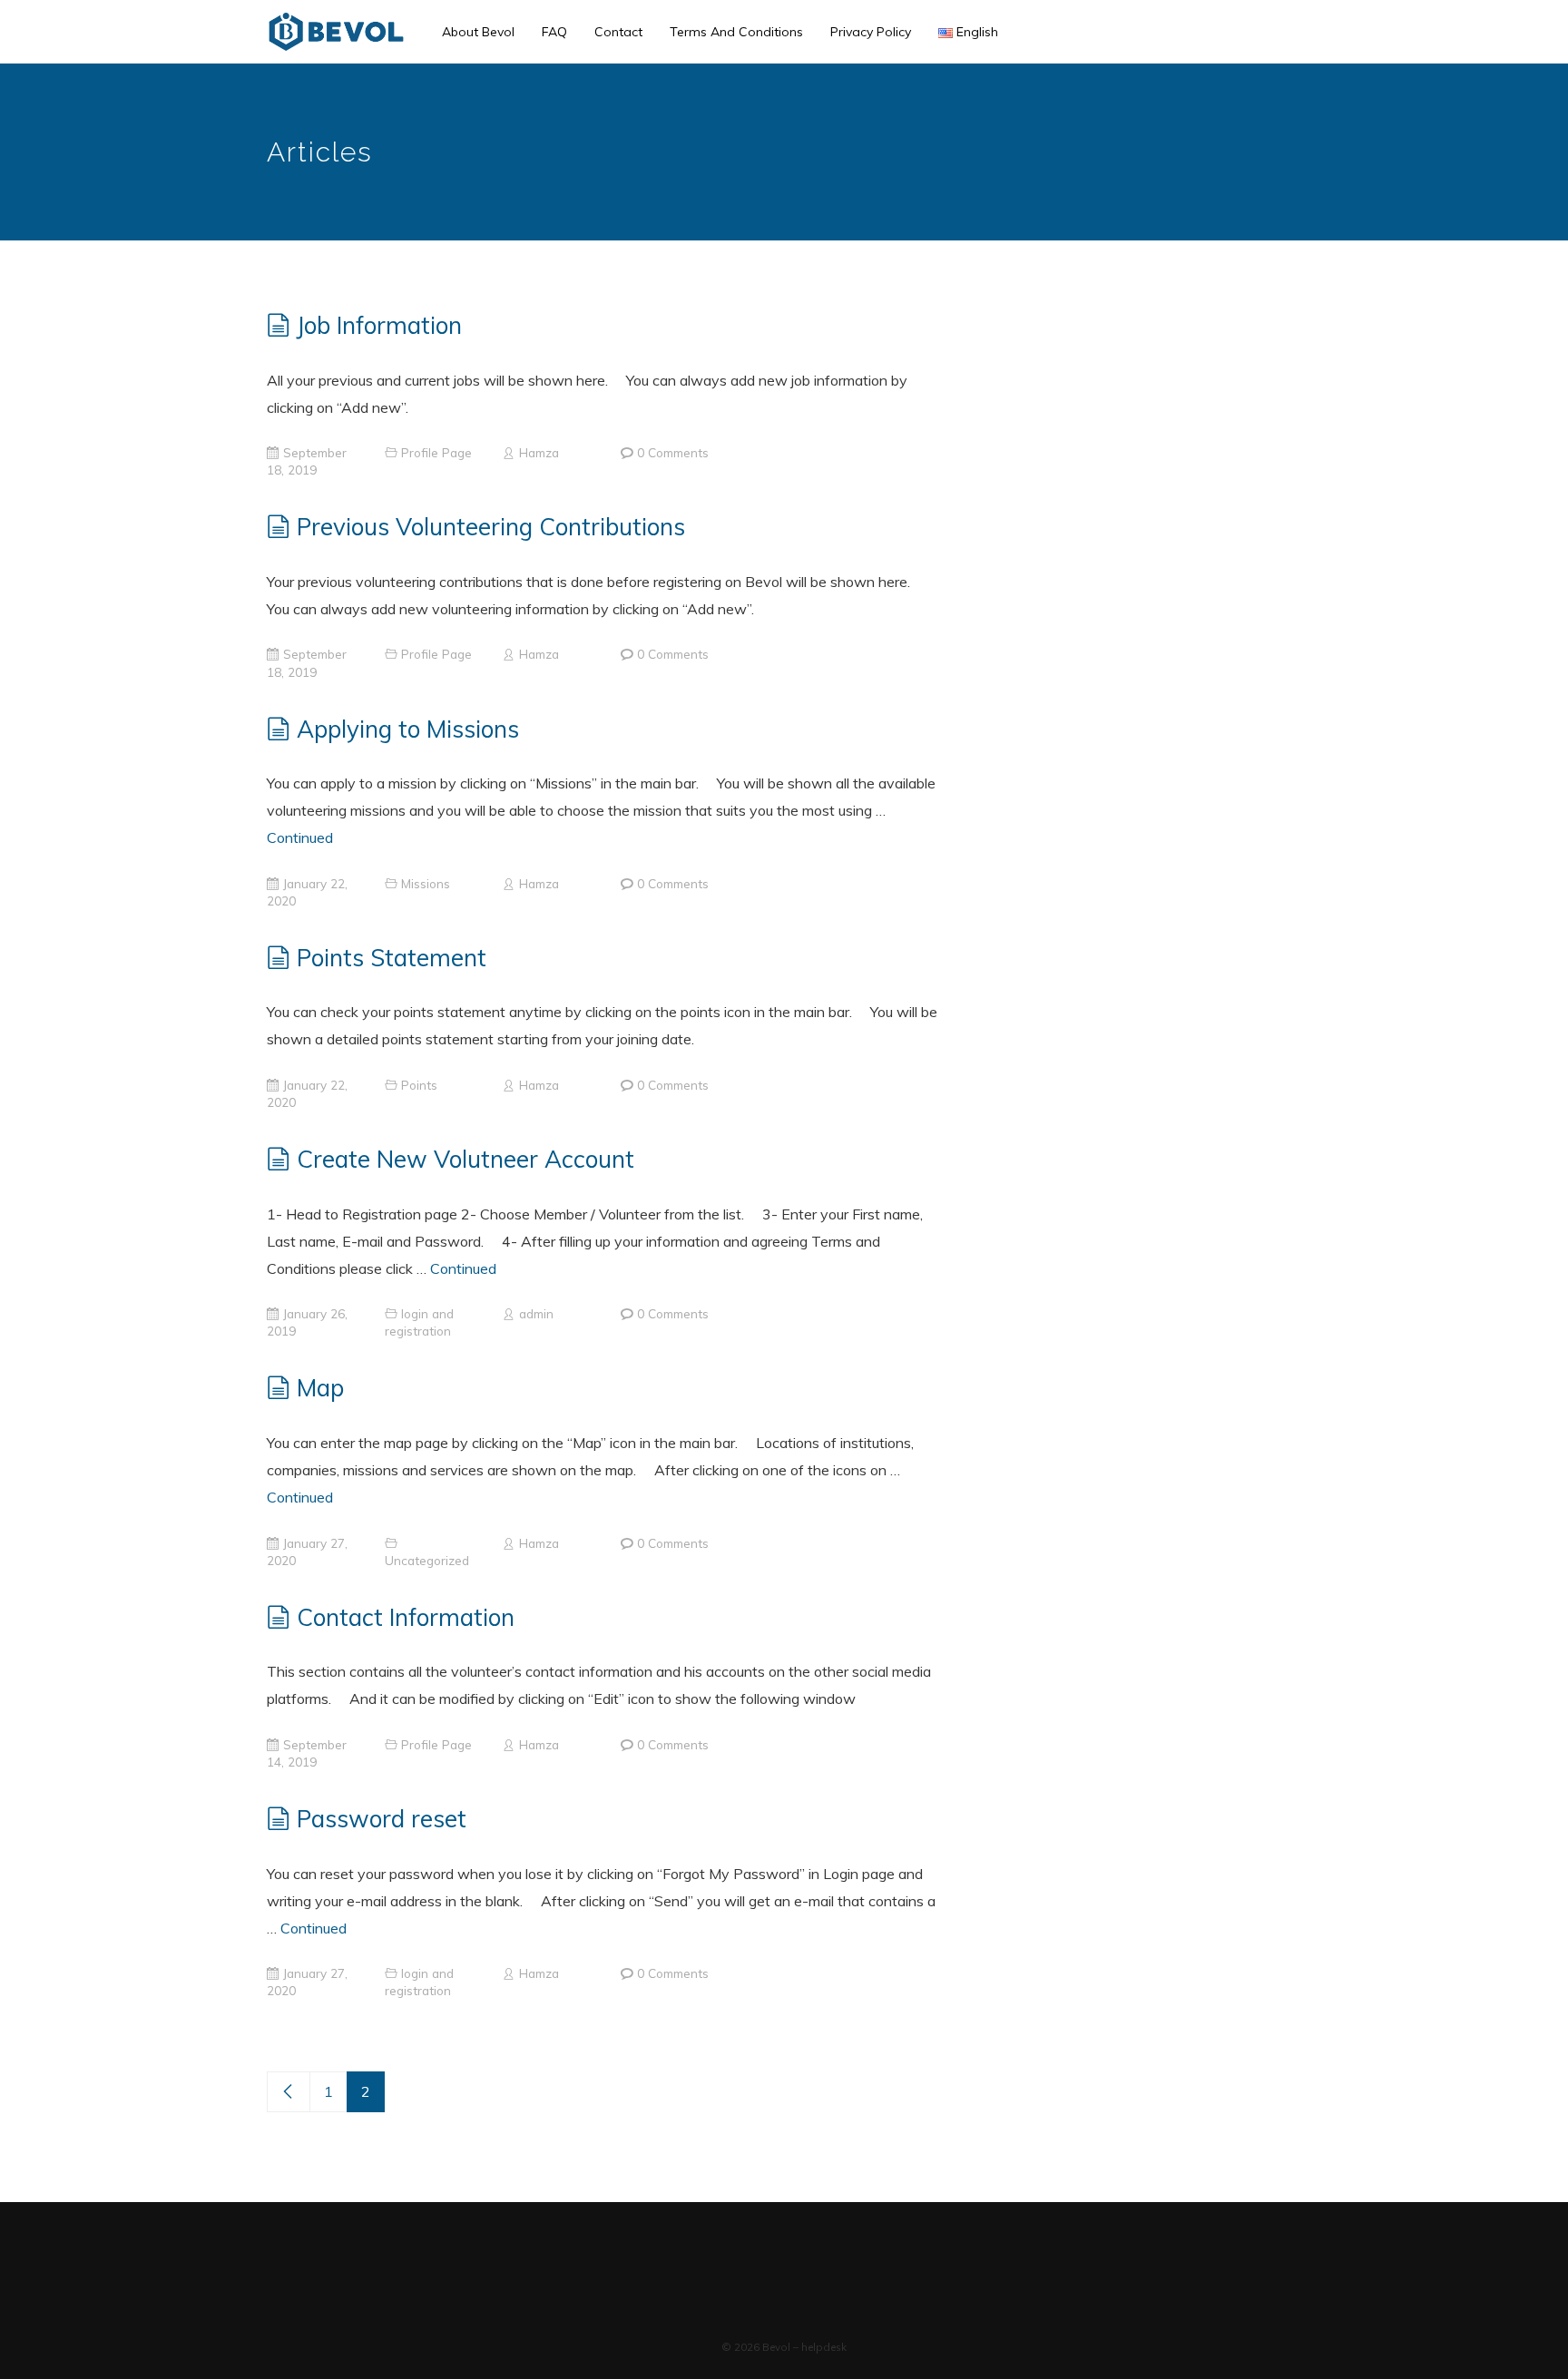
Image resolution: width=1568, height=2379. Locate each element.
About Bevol (478, 32)
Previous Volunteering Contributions (491, 527)
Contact (618, 32)
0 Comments (673, 452)
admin (536, 1313)
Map (320, 1388)
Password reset (382, 1819)
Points (419, 1085)
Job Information (379, 325)
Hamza (539, 452)
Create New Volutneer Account (465, 1159)
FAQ (554, 32)
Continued (300, 837)
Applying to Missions (408, 729)
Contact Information (406, 1617)
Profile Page (436, 452)
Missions (426, 883)
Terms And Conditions (736, 32)
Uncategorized (427, 1560)
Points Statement (392, 958)
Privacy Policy (871, 32)
